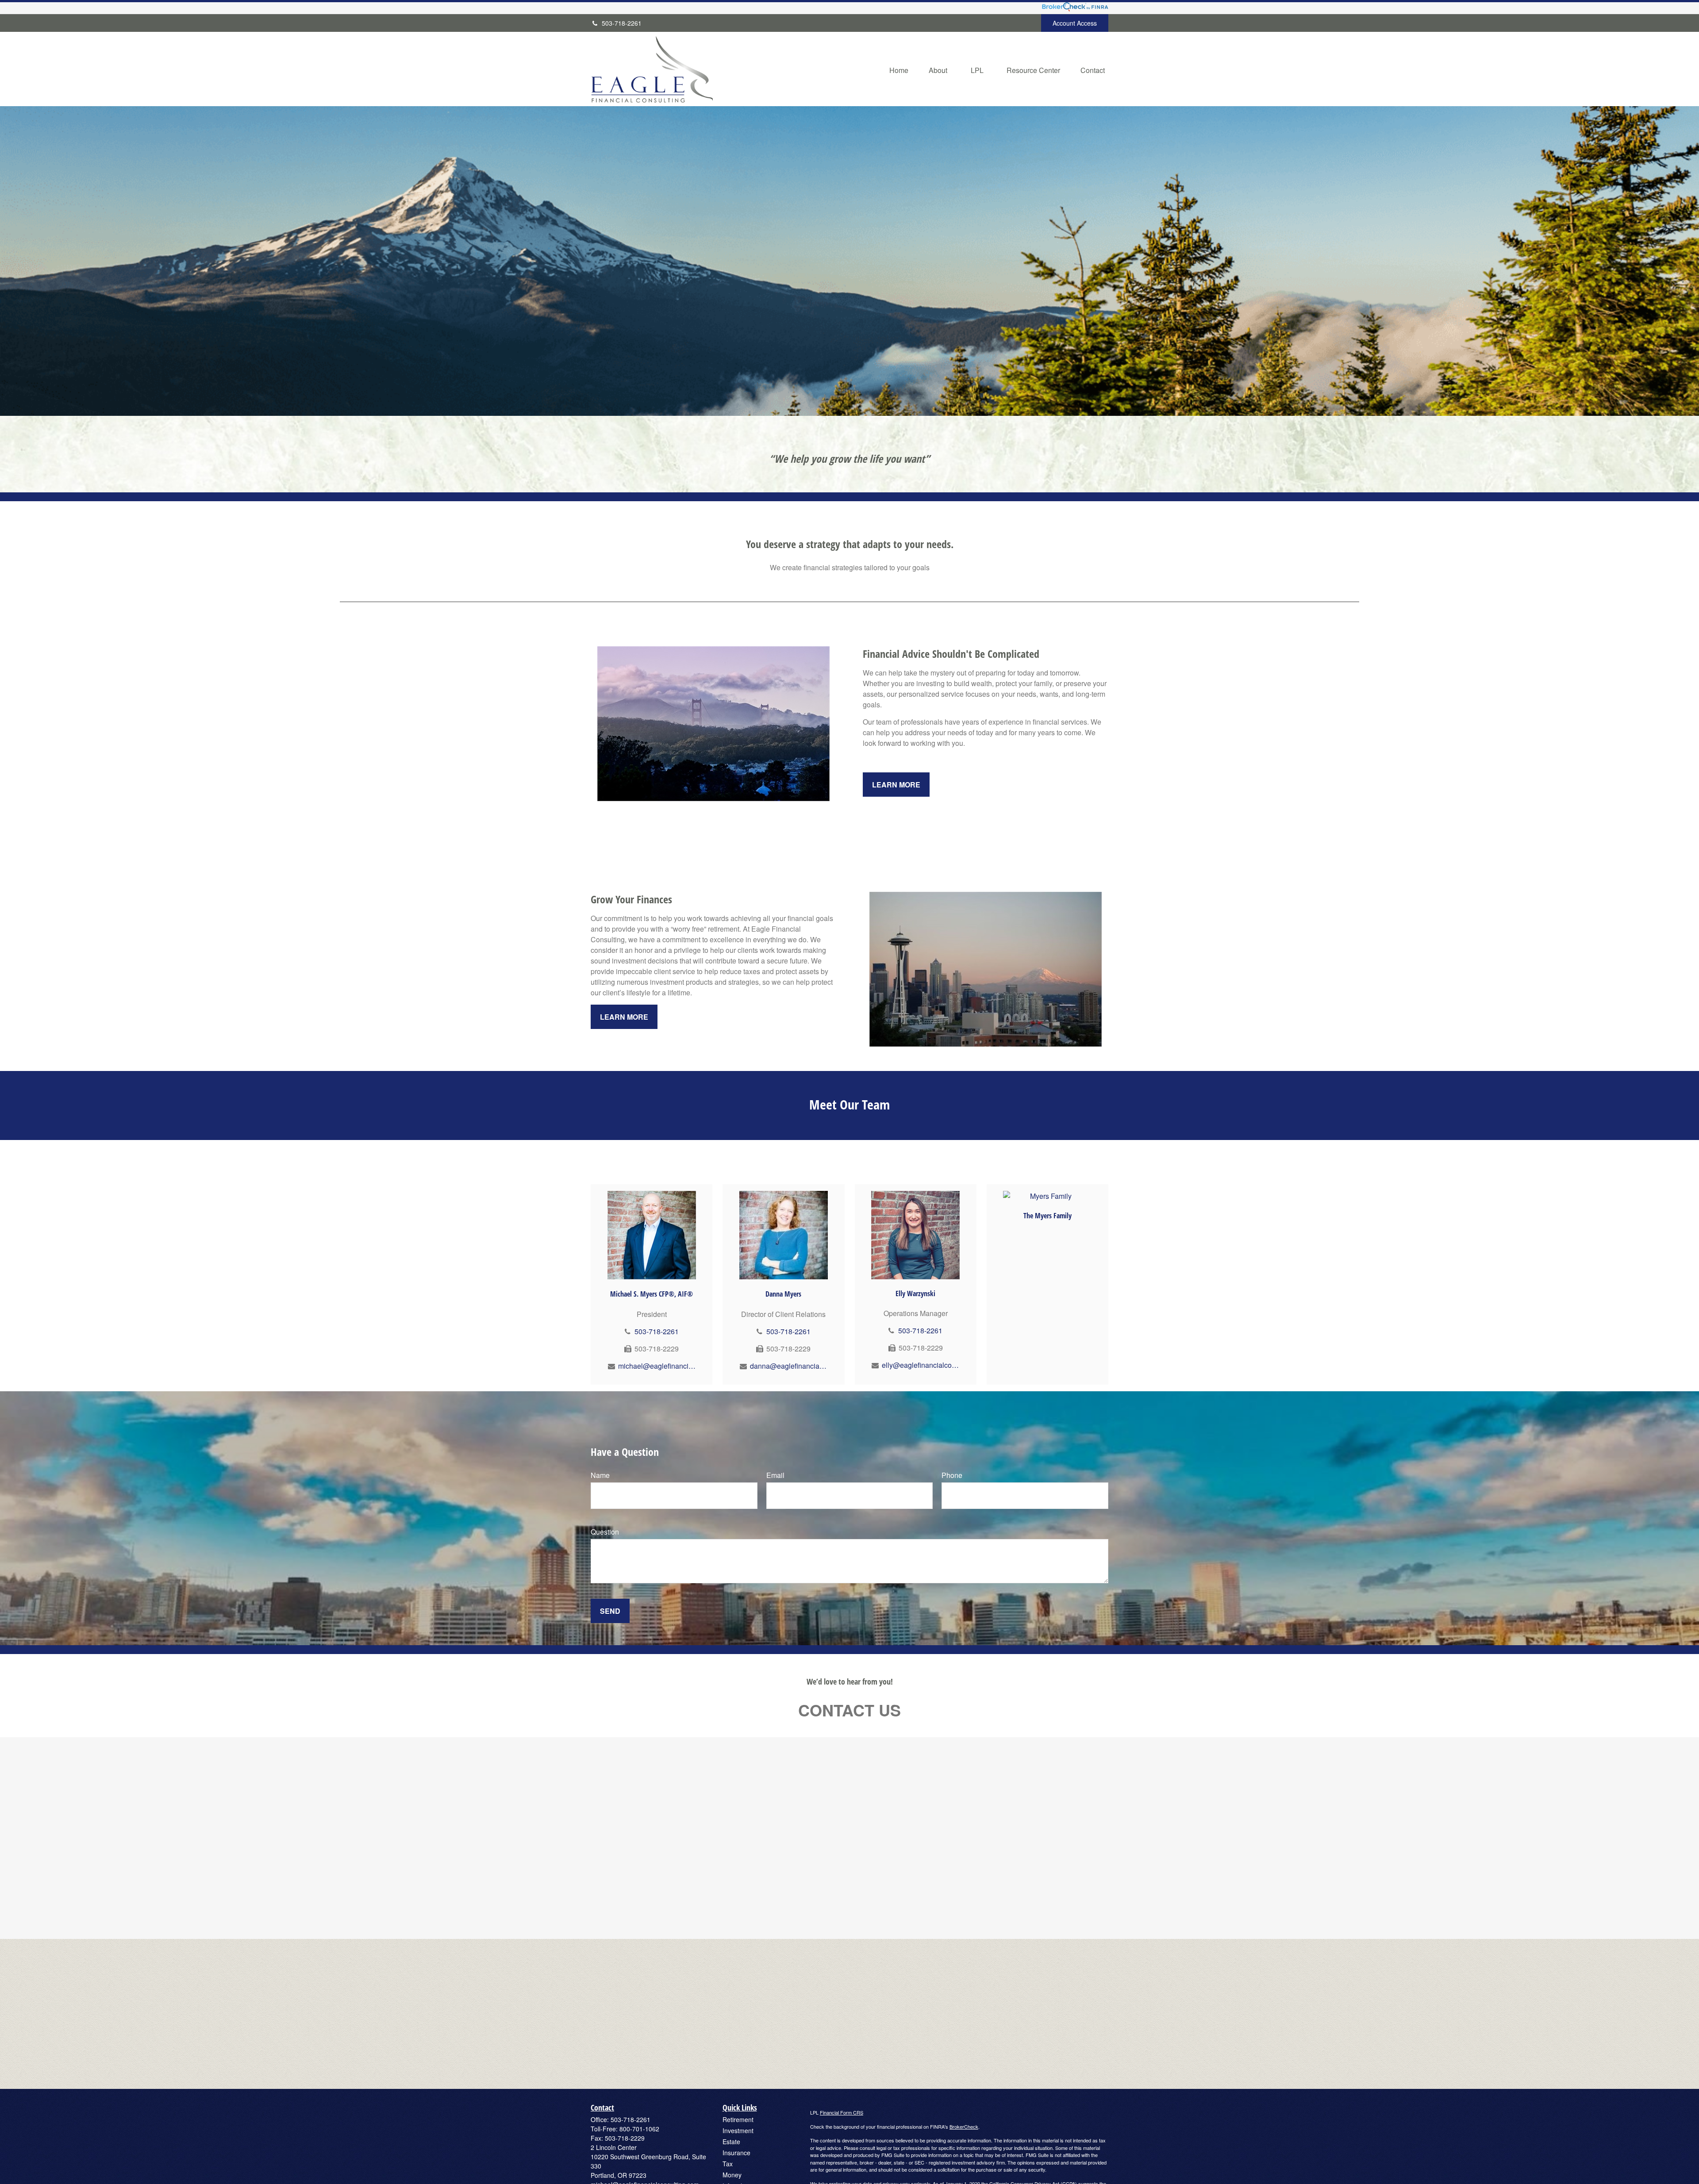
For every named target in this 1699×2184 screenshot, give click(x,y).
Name (600, 1475)
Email (775, 1475)
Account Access (1075, 23)
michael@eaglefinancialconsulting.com (657, 1366)
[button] (899, 69)
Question (605, 1532)
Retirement (738, 2119)
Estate (731, 2142)
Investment (738, 2130)
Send (610, 1611)
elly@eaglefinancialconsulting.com (921, 1365)
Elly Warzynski (915, 1294)
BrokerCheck (964, 2126)
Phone (952, 1475)
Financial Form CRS (842, 2112)
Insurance (736, 2153)
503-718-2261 (622, 23)
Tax (728, 2164)
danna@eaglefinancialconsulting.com (789, 1366)
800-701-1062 (639, 2129)
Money (732, 2175)
